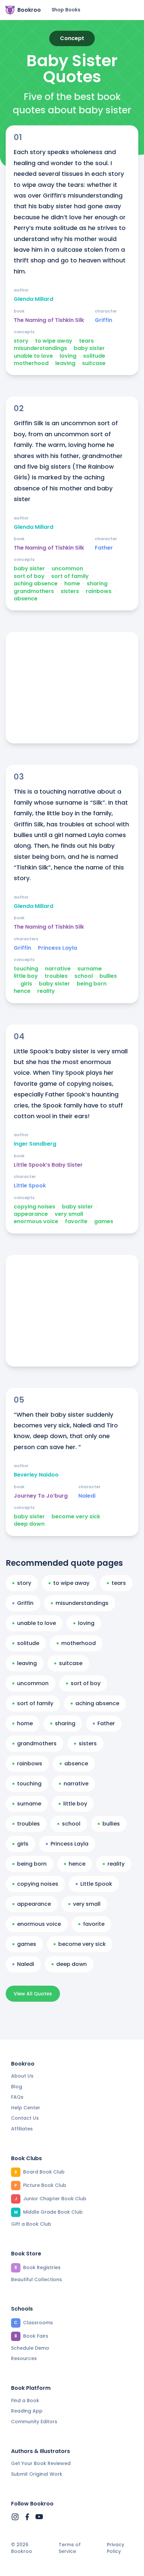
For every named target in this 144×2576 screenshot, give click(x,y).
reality (46, 991)
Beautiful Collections (37, 2279)
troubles (56, 976)
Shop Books (66, 10)
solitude (94, 356)
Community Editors (34, 2422)
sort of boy (29, 576)
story (21, 341)
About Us (22, 2076)
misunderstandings (40, 348)
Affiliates (22, 2129)
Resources (24, 2358)
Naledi (87, 1496)
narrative (58, 969)
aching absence (36, 584)
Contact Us (25, 2118)
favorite (76, 1221)
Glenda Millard (33, 299)
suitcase (94, 363)
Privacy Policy (116, 2548)
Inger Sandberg (35, 1144)
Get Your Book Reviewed (41, 2463)
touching (26, 969)
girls (26, 984)
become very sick (76, 1517)
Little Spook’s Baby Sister (48, 1165)
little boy (26, 976)
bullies (108, 976)
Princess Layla (57, 948)
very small (69, 1214)
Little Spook (30, 1186)
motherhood (31, 363)
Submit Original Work (37, 2474)
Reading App (27, 2411)
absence (26, 599)
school (84, 976)
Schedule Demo (30, 2348)
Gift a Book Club (31, 2224)
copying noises (34, 1207)
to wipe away (54, 341)
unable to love (33, 356)
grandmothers (34, 591)
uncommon (67, 569)
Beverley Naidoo (36, 1475)
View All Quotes (33, 1994)
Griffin (103, 320)
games (104, 1221)
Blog (17, 2087)
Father (104, 548)
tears (86, 341)
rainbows (99, 591)
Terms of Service (70, 2548)
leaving (65, 363)
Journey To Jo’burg (41, 1496)
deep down (29, 1524)
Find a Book (25, 2401)
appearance (31, 1214)
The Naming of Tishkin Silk (49, 320)
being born (92, 984)
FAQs (17, 2097)
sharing (97, 584)
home (72, 584)
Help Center (26, 2108)
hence (22, 991)
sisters (70, 591)
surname (90, 969)
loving (68, 356)
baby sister (89, 348)
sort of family (70, 576)
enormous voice (36, 1221)
